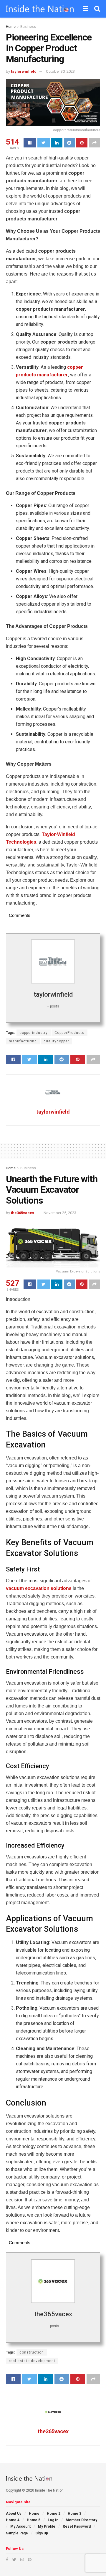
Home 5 (34, 2520)
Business (28, 27)
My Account (20, 2526)
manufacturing (23, 1041)
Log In (53, 2520)
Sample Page (17, 2533)
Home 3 (74, 2514)
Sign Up (42, 2533)
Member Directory (81, 2520)
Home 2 (54, 2514)
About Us (14, 2514)
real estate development (32, 2361)
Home (11, 27)
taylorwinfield (24, 71)
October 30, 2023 (60, 71)
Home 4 (13, 2520)
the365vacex (23, 1213)
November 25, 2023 (60, 1213)
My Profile (47, 2526)
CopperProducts (69, 1033)
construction (32, 2352)
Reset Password (77, 2526)
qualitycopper (56, 1041)
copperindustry (34, 1033)
